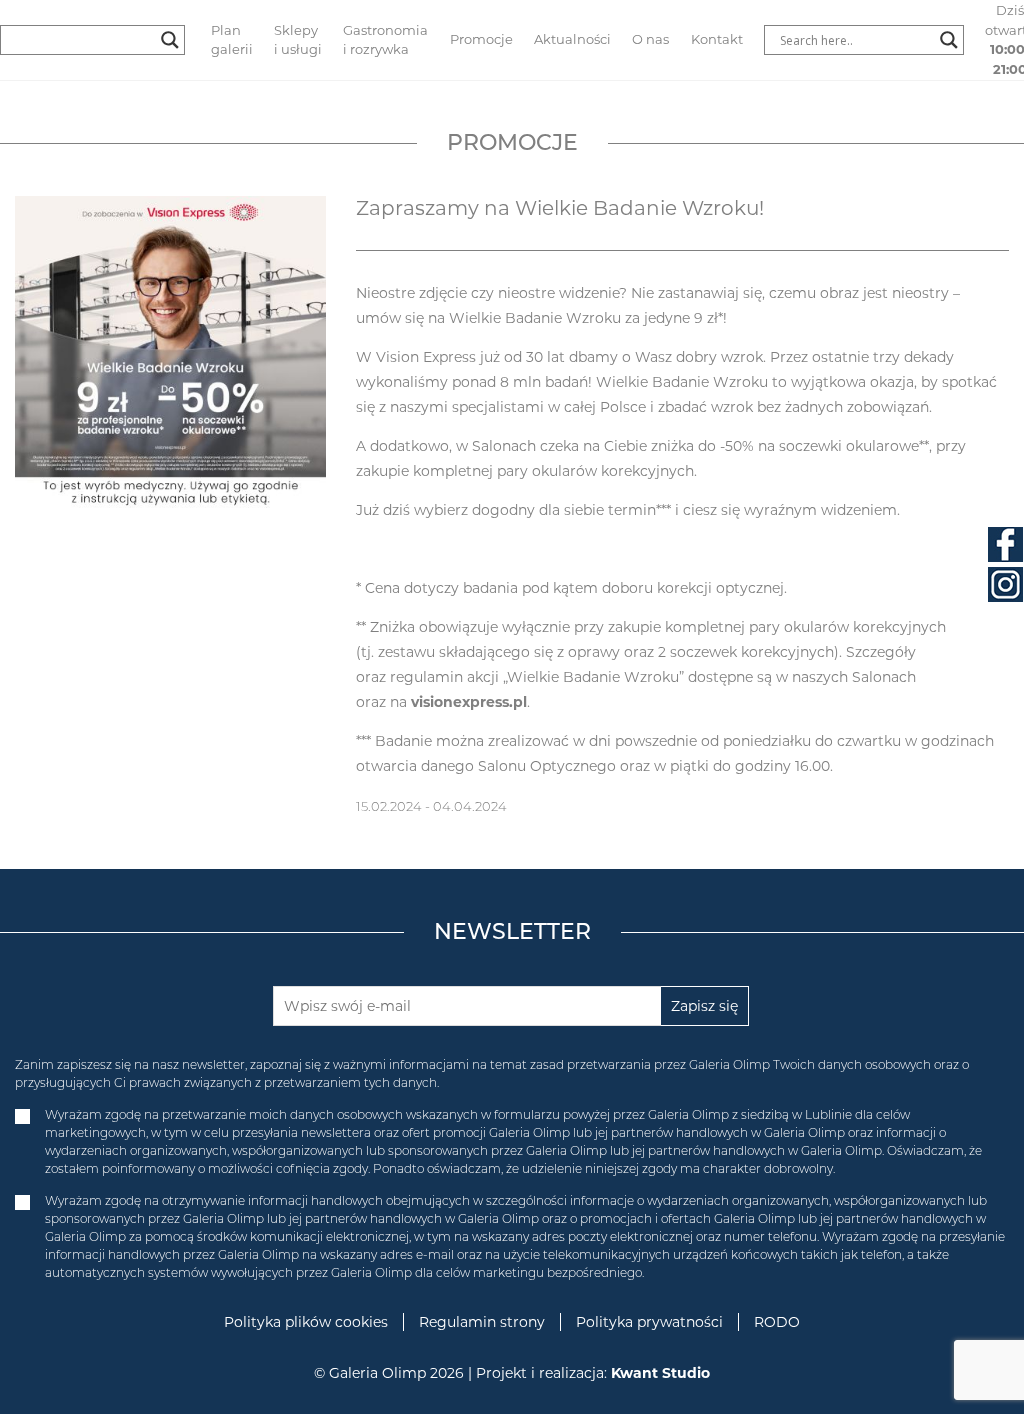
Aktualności (572, 39)
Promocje (481, 39)
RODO (777, 1322)
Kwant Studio (660, 1373)
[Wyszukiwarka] (863, 40)
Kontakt (717, 39)
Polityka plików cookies (306, 1322)
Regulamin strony (482, 1322)
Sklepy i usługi (298, 40)
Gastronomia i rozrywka (385, 40)
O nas (650, 39)
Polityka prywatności (649, 1322)
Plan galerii (232, 40)
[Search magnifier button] (170, 40)
